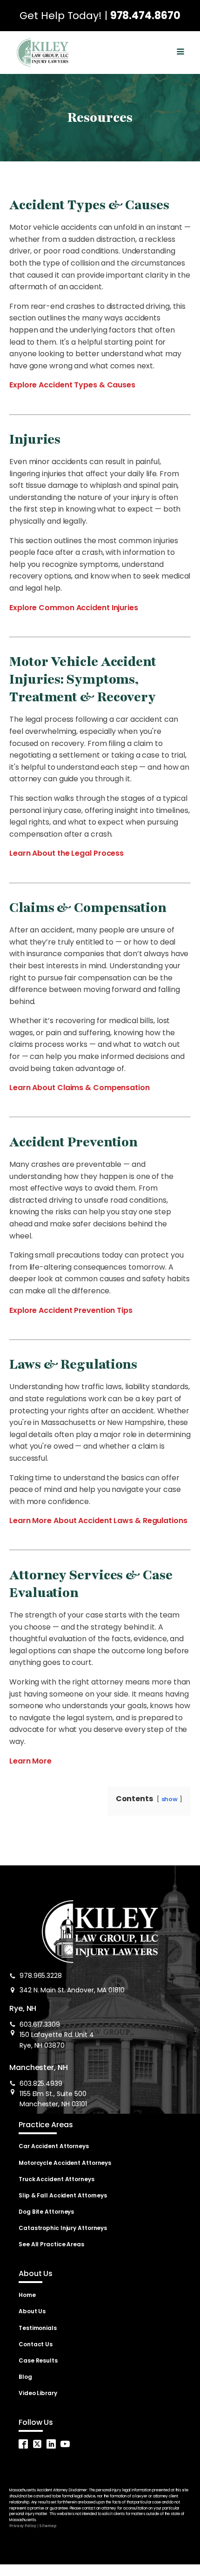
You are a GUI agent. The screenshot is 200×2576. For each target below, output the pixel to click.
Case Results (38, 2360)
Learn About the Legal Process (67, 853)
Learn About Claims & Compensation (80, 1088)
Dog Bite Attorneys (46, 2212)
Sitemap (47, 2526)
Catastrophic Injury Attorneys (63, 2228)
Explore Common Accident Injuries (74, 608)
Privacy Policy (23, 2526)
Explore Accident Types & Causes (72, 385)
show (170, 1799)
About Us (32, 2311)
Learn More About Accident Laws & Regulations (98, 1521)
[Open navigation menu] (180, 53)
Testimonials (38, 2328)
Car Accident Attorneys (54, 2146)
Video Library (38, 2393)
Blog (25, 2377)
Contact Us (36, 2344)
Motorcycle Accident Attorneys (65, 2163)
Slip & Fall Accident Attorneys (63, 2195)
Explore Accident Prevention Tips (71, 1310)
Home (27, 2295)
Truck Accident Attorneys (57, 2179)
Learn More (30, 1761)
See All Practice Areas (51, 2244)
